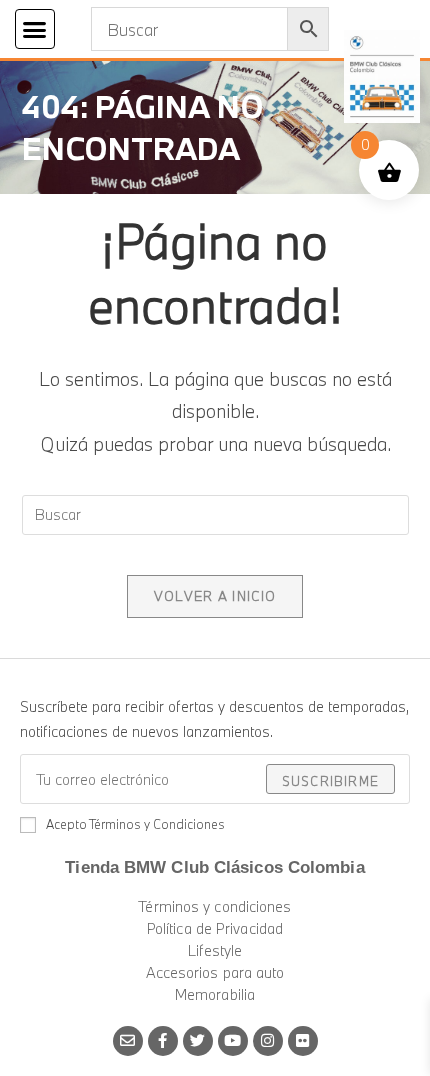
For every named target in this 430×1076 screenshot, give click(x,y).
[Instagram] (268, 1041)
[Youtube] (233, 1041)
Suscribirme (330, 781)
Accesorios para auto (215, 972)
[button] (35, 29)
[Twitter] (198, 1041)
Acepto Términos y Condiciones (135, 824)
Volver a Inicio (215, 596)
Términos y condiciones (214, 906)
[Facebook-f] (163, 1041)
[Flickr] (303, 1041)
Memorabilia (215, 994)
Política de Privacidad (215, 928)
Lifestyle (215, 950)
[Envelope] (128, 1041)
